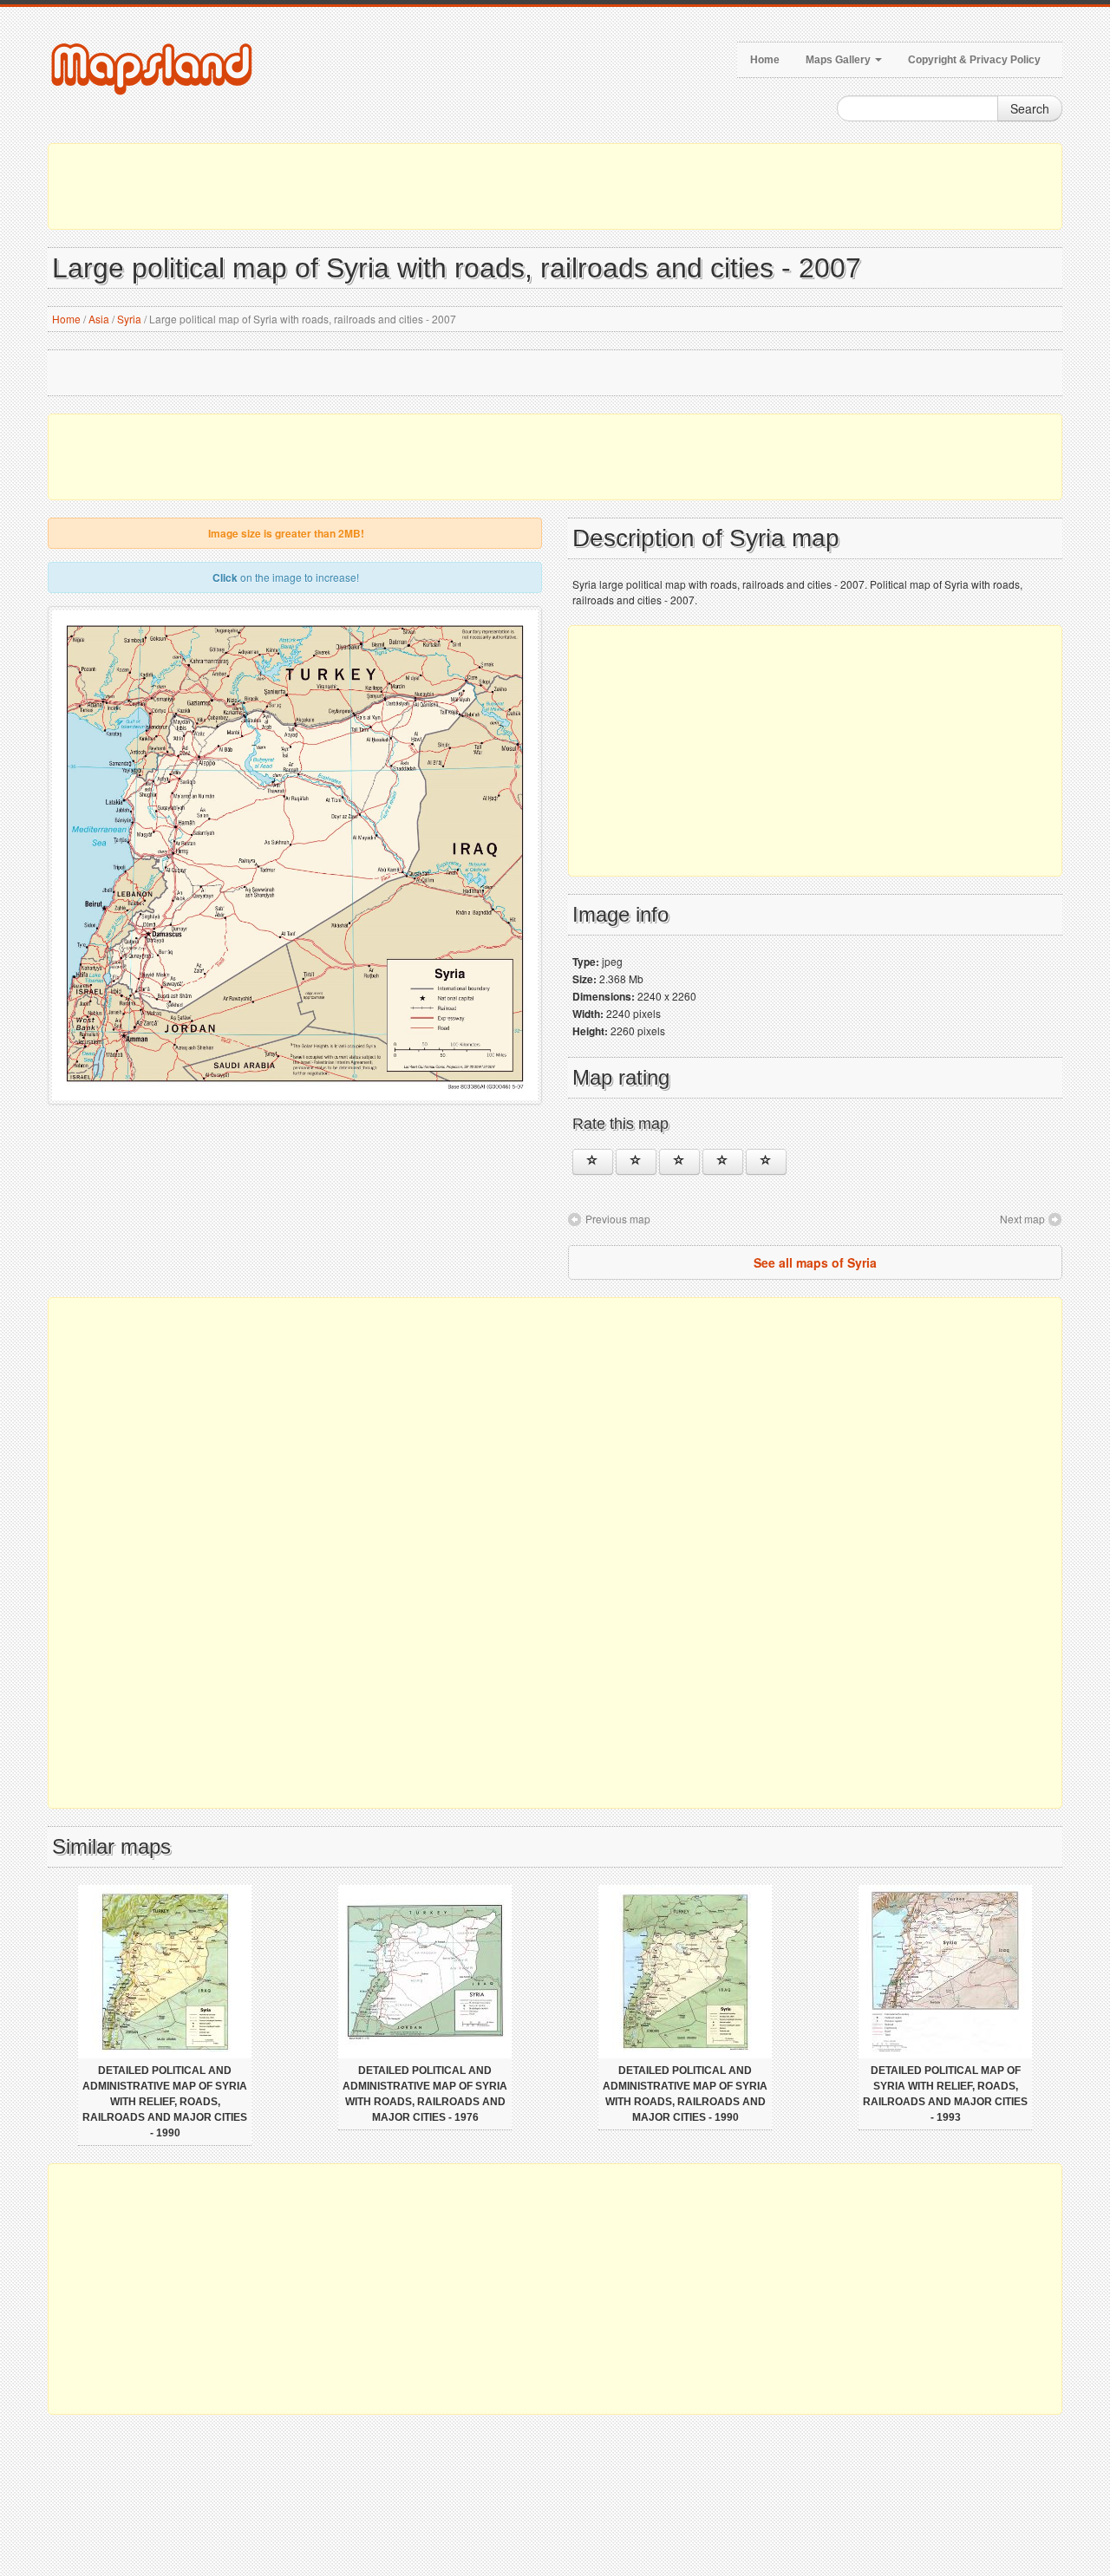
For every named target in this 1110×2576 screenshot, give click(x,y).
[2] (636, 1162)
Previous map (618, 1219)
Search (1030, 108)
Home (765, 60)
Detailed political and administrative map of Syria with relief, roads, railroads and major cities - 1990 (165, 2102)
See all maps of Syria (815, 1262)
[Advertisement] (555, 186)
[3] (679, 1162)
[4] (723, 1162)
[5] (766, 1162)
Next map (1022, 1219)
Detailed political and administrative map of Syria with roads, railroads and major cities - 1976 (425, 2094)
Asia (99, 319)
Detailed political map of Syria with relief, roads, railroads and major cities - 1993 (945, 2094)
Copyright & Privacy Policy (974, 60)
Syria (129, 319)
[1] (593, 1162)
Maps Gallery (839, 60)
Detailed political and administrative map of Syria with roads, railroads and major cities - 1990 (685, 2094)
